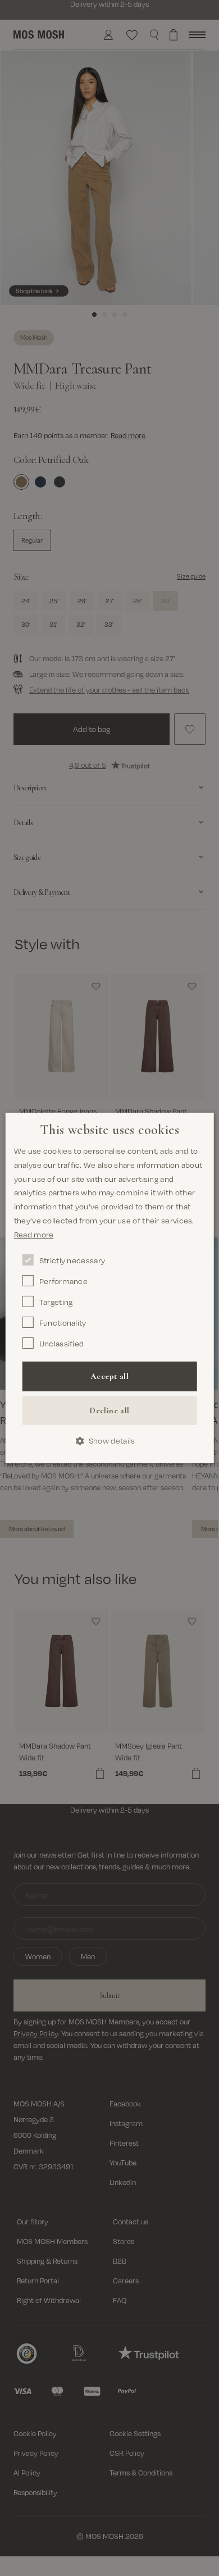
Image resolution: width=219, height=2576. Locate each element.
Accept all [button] (109, 1376)
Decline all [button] (109, 1410)
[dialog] (110, 1288)
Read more (34, 1234)
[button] (110, 1441)
